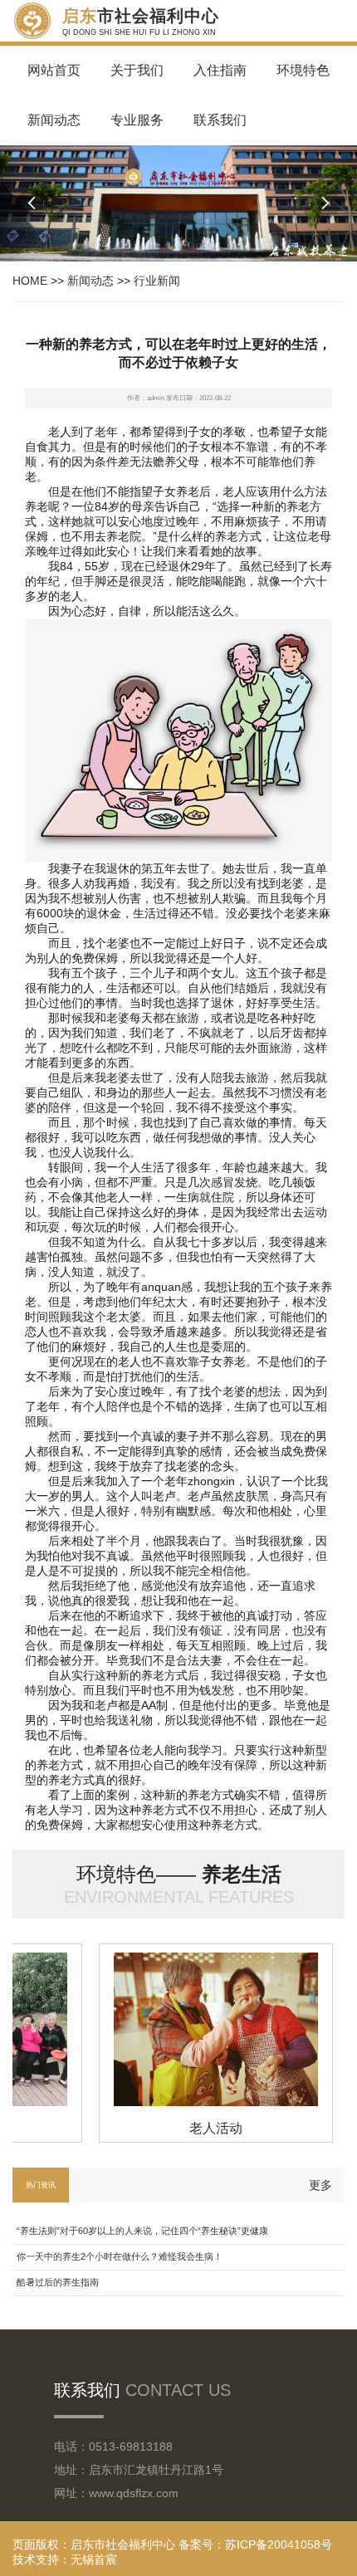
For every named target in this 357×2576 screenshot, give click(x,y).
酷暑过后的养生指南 (58, 2282)
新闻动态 (54, 120)
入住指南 (220, 70)
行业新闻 (157, 281)
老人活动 (207, 2128)
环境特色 (303, 70)
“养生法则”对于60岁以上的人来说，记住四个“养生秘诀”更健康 (142, 2231)
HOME (30, 281)
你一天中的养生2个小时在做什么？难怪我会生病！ (120, 2256)
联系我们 (220, 120)
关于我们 (137, 70)
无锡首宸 (94, 2559)
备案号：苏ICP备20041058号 (255, 2544)
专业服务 (137, 120)
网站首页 (54, 70)
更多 (320, 2185)
